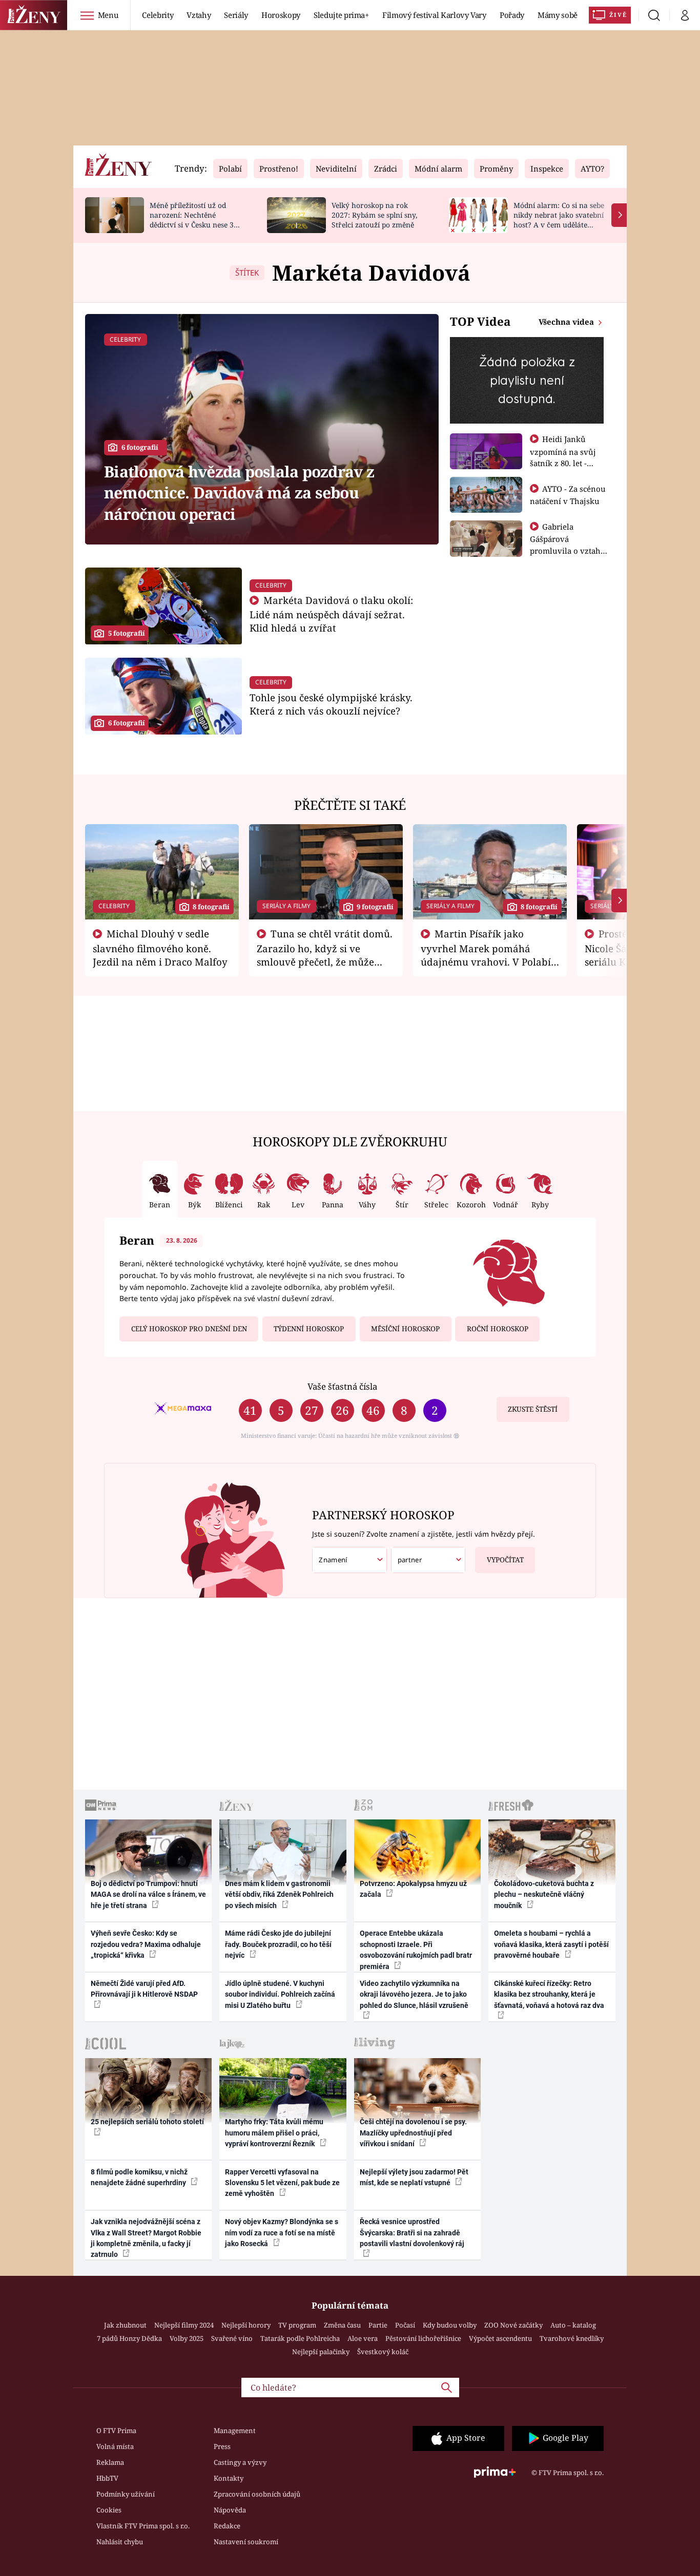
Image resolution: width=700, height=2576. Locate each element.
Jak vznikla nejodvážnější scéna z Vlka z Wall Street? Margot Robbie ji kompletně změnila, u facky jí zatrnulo (146, 2238)
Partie (378, 2325)
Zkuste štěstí (533, 1409)
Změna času (342, 2325)
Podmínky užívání (126, 2494)
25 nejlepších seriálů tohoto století (147, 2122)
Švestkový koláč (383, 2352)
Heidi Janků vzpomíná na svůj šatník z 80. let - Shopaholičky (563, 457)
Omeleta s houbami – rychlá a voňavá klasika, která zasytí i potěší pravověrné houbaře (551, 1944)
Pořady (512, 15)
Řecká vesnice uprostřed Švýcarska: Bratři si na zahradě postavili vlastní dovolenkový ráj (412, 2233)
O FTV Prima (116, 2431)
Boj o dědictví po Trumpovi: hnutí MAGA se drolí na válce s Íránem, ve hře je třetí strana (148, 1894)
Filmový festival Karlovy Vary (434, 15)
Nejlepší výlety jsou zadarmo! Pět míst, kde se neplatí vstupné (414, 2177)
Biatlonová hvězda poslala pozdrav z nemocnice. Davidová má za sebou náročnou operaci (239, 493)
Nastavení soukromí (246, 2542)
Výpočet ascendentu (500, 2338)
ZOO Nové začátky (513, 2325)
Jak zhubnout (125, 2325)
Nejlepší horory (246, 2325)
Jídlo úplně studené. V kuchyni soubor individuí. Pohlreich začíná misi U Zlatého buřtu (280, 1994)
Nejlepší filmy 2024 (184, 2325)
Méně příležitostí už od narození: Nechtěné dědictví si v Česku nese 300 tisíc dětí (196, 219)
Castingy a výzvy (240, 2462)
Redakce (227, 2526)
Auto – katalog (573, 2325)
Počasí (405, 2325)
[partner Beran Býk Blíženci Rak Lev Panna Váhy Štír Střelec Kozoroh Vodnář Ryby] (428, 1560)
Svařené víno (232, 2338)
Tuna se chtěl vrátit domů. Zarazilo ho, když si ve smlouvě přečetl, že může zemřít (325, 954)
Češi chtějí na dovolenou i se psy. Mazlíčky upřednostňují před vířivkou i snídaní (413, 2133)
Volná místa (115, 2446)
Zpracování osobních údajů (257, 2494)
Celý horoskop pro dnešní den (189, 1329)
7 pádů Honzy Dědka (129, 2338)
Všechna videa (567, 322)
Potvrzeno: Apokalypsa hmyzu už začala (413, 1889)
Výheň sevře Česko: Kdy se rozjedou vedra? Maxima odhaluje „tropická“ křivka (146, 1944)
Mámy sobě (558, 15)
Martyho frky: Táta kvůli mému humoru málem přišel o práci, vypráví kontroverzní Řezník (274, 2133)
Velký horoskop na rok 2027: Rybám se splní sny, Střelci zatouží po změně (374, 215)
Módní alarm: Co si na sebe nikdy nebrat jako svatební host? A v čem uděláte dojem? (559, 219)
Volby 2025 (187, 2338)
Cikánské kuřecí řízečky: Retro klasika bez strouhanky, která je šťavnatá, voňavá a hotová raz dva (549, 1994)
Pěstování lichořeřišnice (423, 2338)
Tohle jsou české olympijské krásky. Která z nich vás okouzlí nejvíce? (331, 704)
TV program (297, 2325)
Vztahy (199, 15)
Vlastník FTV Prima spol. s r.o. (143, 2526)
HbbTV (107, 2478)
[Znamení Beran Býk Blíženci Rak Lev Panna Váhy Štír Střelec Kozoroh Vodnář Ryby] (349, 1560)
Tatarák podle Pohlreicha (300, 2338)
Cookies (109, 2510)
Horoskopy (281, 15)
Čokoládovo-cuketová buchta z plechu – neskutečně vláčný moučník (544, 1894)
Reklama (110, 2462)
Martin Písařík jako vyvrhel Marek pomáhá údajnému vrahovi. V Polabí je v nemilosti (486, 954)
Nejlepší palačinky (321, 2352)
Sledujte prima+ (341, 15)
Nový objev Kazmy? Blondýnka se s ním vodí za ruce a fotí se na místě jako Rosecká (282, 2233)
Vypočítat (505, 1560)
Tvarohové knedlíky (572, 2338)
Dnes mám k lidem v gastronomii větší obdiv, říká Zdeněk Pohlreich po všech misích (279, 1894)
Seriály (236, 15)
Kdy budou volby (450, 2325)
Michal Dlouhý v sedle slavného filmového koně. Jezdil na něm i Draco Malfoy (160, 948)
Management (235, 2431)
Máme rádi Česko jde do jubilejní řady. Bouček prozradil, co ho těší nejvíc (278, 1944)
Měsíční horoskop (405, 1329)
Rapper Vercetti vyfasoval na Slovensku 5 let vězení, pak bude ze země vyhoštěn (282, 2183)
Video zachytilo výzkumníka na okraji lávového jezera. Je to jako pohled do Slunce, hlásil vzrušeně (414, 1994)
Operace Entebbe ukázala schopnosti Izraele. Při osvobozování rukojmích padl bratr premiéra (416, 1950)
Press (222, 2446)
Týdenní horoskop (309, 1329)
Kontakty (229, 2478)
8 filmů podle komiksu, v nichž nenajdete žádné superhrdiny (139, 2177)
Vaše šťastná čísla (342, 1386)
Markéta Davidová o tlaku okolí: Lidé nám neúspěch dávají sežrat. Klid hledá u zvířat (332, 614)
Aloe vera (363, 2338)
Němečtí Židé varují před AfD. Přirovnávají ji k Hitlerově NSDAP (144, 1989)
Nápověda (230, 2510)
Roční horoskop (498, 1329)
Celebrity (158, 15)
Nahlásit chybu (120, 2542)
